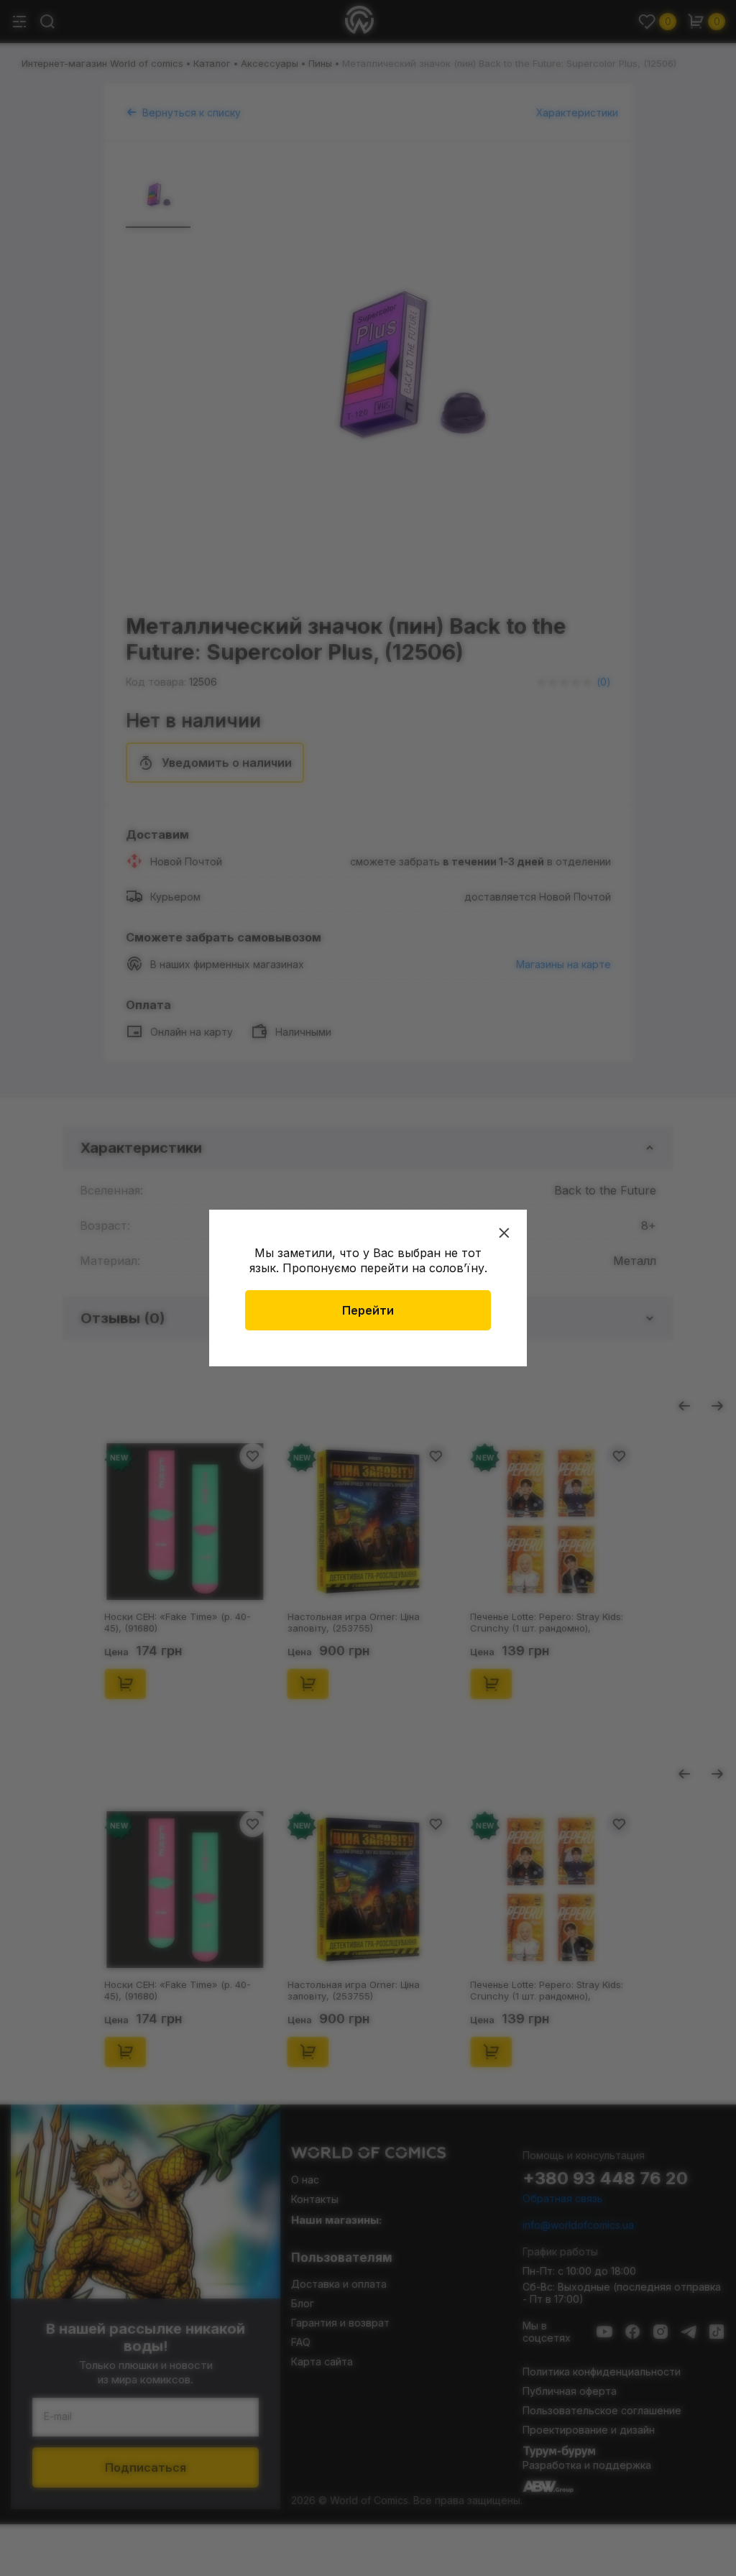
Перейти (368, 1310)
